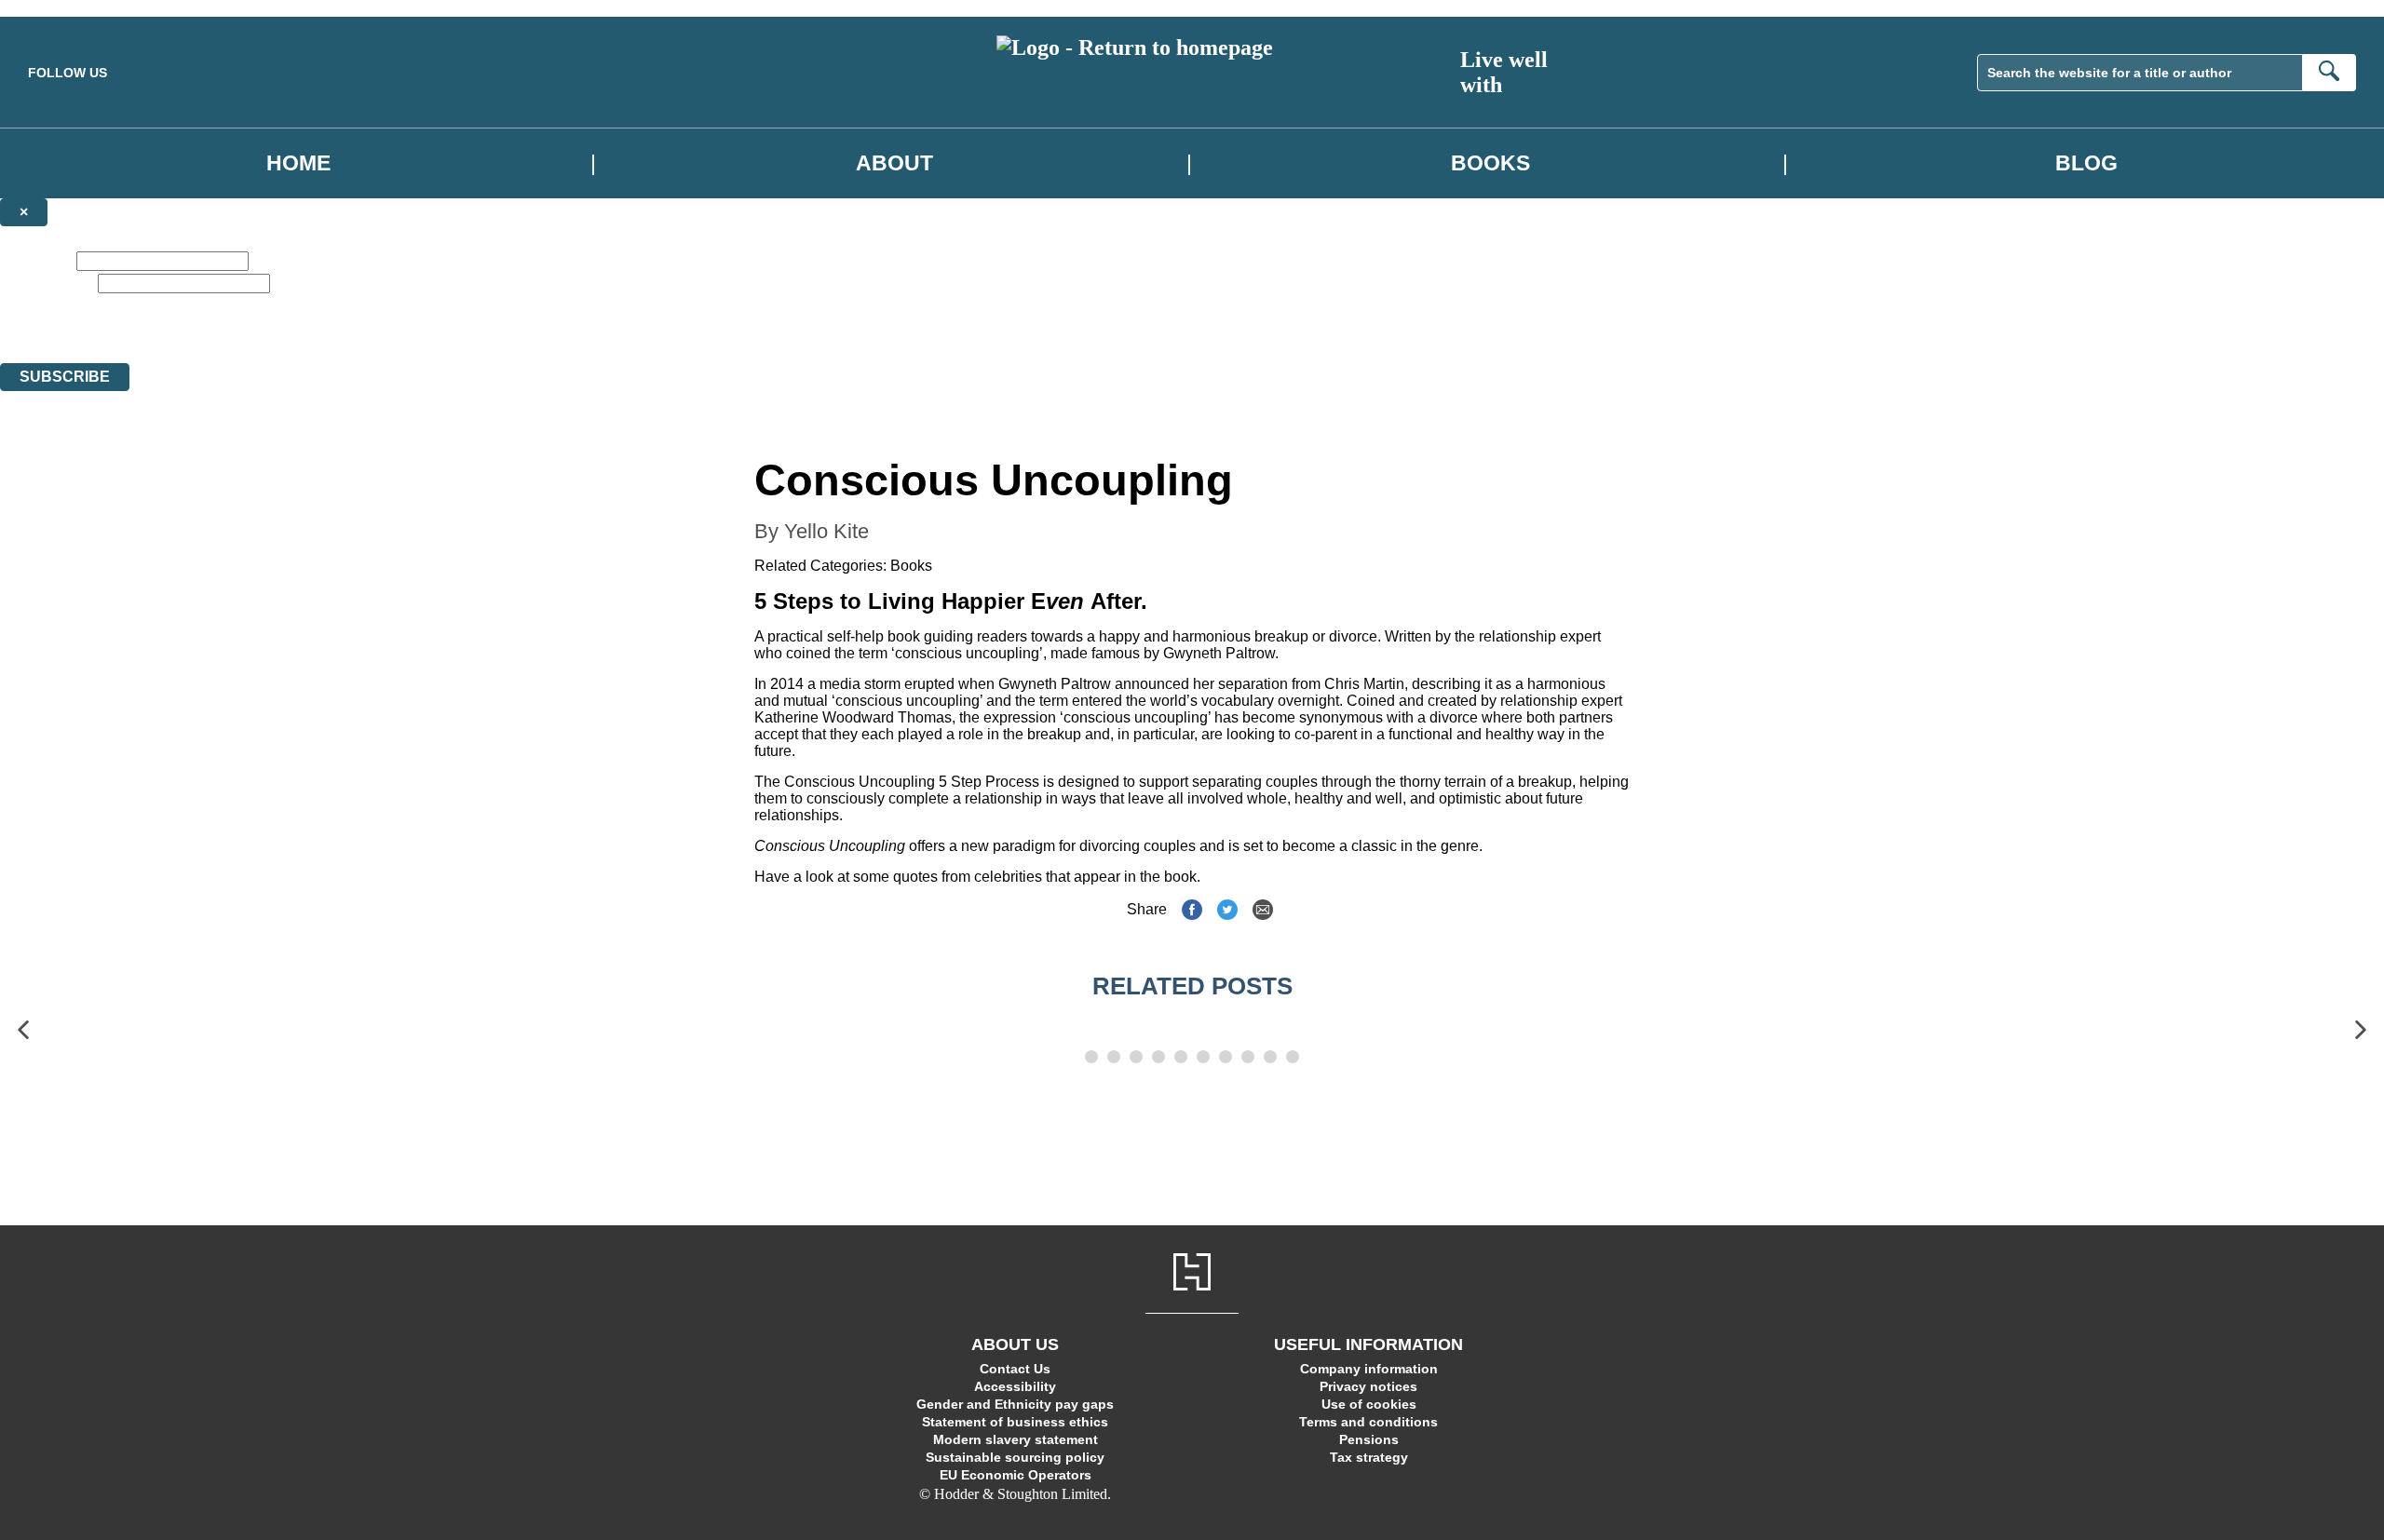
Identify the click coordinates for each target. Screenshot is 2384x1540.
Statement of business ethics (1015, 1422)
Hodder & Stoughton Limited (184, 338)
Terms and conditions (1368, 1422)
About (894, 163)
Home (298, 163)
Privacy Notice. (582, 338)
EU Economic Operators (1016, 1475)
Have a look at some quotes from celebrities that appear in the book (975, 877)
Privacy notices (1368, 1386)
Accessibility (1015, 1386)
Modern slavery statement (1016, 1439)
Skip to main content (61, 8)
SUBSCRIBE (65, 377)
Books (1490, 163)
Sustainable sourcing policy (1015, 1457)
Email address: (47, 283)
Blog (2086, 163)
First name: (36, 260)
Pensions (1369, 1439)
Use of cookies (1369, 1404)
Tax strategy (1369, 1457)
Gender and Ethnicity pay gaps (1015, 1404)
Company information (1369, 1369)
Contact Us (1015, 1369)
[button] (23, 1030)
